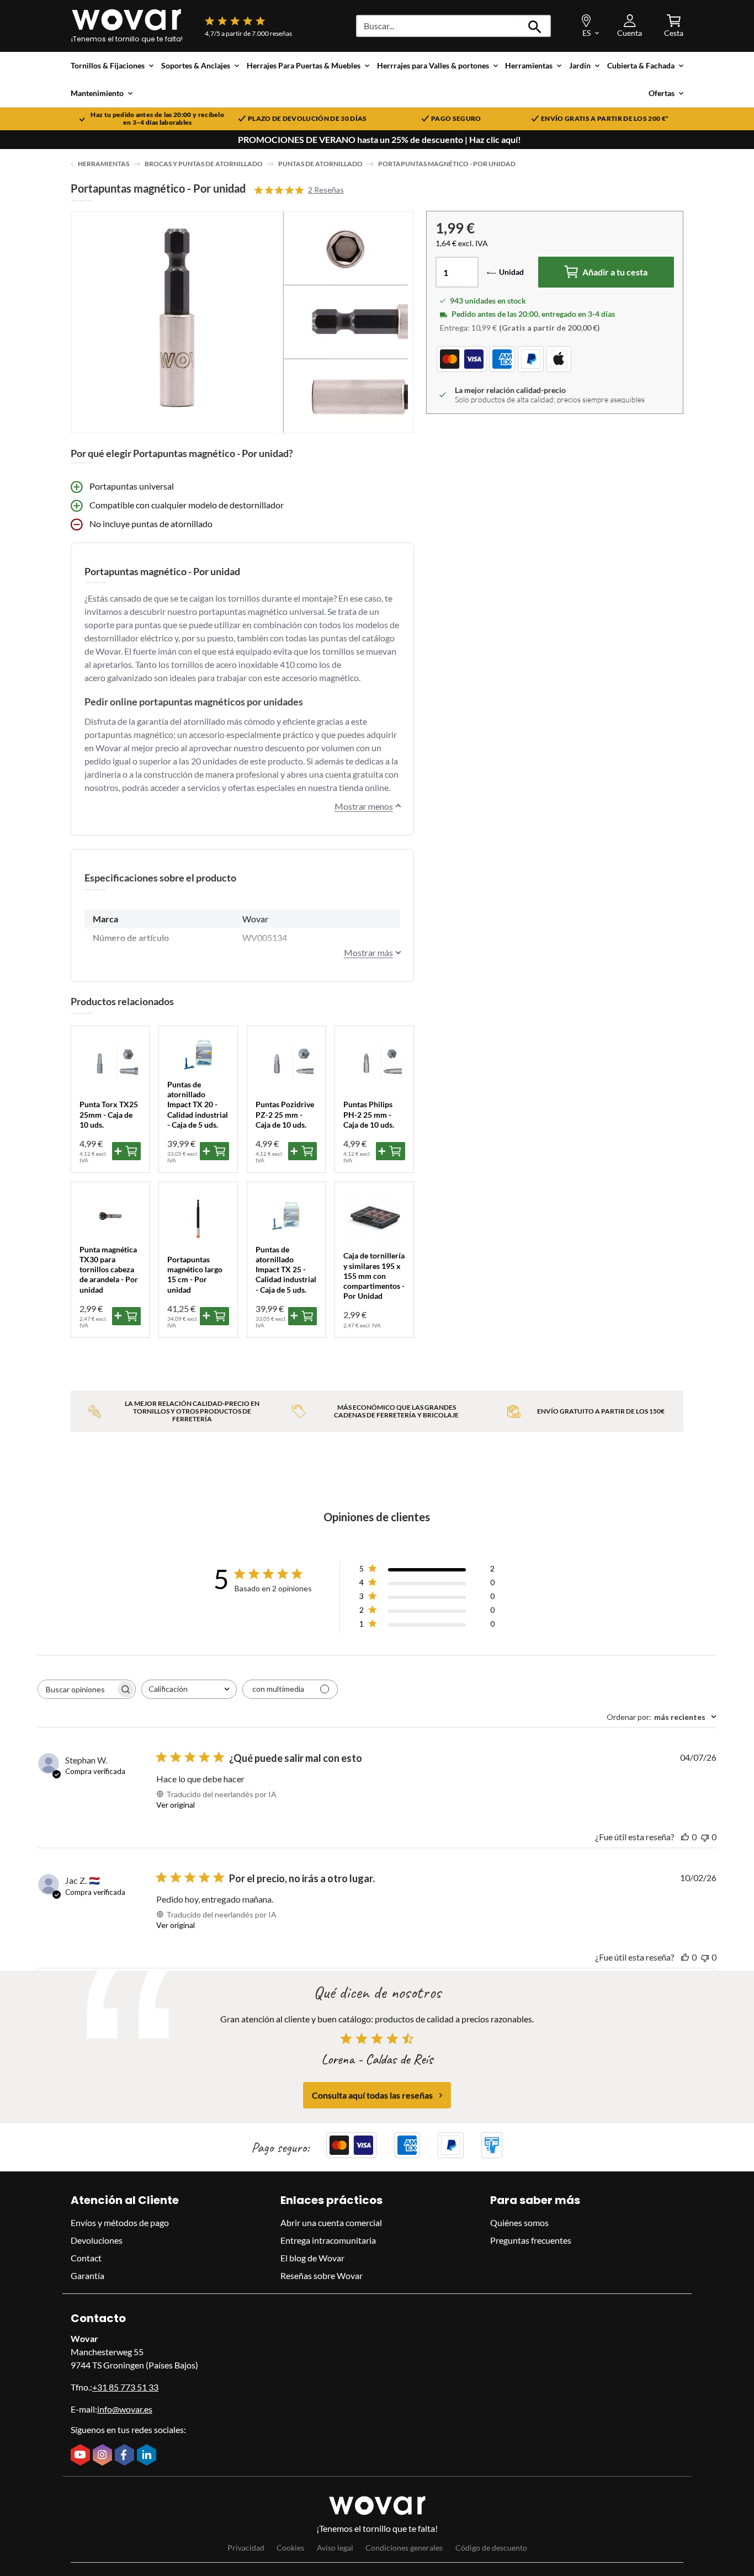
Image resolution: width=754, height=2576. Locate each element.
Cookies (290, 2548)
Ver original (176, 1805)
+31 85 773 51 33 (125, 2387)
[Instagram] (104, 2456)
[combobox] (189, 1689)
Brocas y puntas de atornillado (204, 164)
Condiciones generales (404, 2548)
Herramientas (103, 164)
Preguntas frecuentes (531, 2240)
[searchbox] (77, 1689)
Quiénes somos (519, 2222)
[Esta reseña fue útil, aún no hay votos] (685, 1837)
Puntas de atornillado (320, 164)
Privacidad (246, 2548)
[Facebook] (126, 2456)
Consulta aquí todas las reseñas (372, 2095)
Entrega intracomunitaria (328, 2240)
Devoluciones (97, 2240)
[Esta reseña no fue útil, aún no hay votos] (705, 1837)
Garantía (87, 2275)
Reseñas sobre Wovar (322, 2275)
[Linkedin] (148, 2456)
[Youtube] (82, 2456)
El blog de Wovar (312, 2258)
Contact (86, 2258)
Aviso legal (335, 2548)
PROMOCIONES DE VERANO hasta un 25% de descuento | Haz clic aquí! (379, 140)
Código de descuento (491, 2548)
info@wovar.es (125, 2409)
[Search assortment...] (535, 26)
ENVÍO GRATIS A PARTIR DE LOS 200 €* (605, 119)
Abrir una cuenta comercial (331, 2222)
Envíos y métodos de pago (120, 2222)
